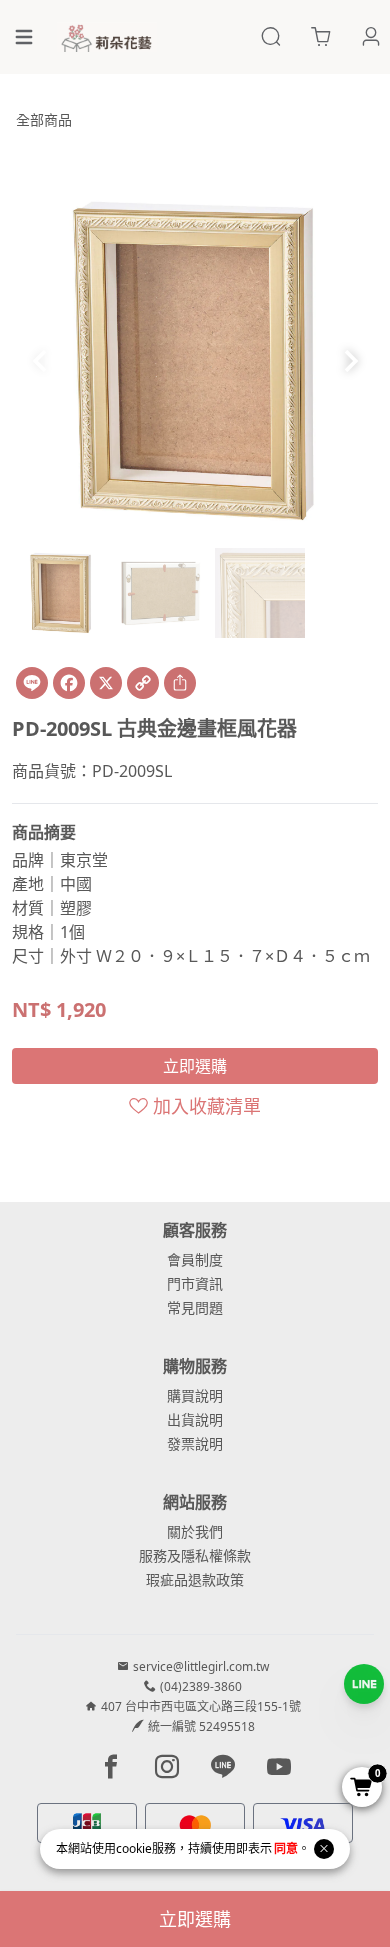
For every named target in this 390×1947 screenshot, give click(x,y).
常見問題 (195, 1307)
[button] (350, 361)
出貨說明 (195, 1419)
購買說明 (195, 1395)
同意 (286, 1848)
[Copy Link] (143, 683)
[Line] (32, 683)
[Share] (180, 683)
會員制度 (195, 1259)
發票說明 (195, 1443)
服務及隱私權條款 (195, 1555)
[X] (106, 683)
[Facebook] (69, 683)
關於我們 (195, 1531)
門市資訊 (195, 1283)
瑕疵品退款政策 (195, 1579)
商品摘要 (44, 832)
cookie (134, 1848)
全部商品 (44, 119)
